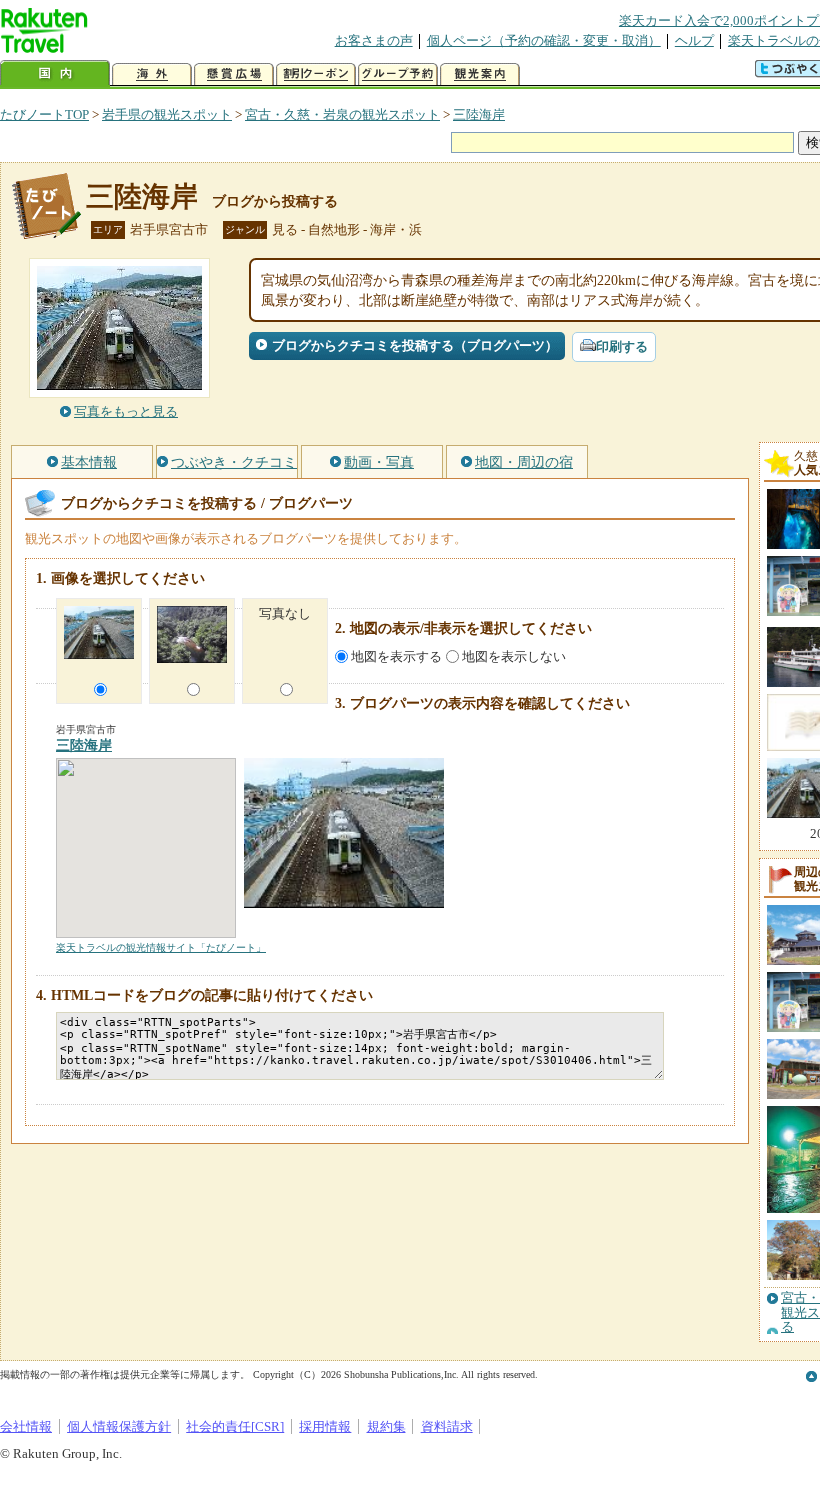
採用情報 (325, 1426)
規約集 (386, 1426)
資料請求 (447, 1426)
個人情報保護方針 (119, 1426)
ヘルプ (694, 40)
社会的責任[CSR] (235, 1426)
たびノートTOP (44, 114)
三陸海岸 (479, 114)
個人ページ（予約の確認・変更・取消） (544, 40)
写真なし (285, 613)
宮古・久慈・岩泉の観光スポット (342, 114)
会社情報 (26, 1426)
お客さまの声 (374, 40)
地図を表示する (396, 656)
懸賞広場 (234, 74)
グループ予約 (398, 74)
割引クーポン (316, 74)
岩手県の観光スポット (167, 114)
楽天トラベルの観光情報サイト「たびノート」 (161, 947)
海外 (152, 74)
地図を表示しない (514, 656)
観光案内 (480, 74)
